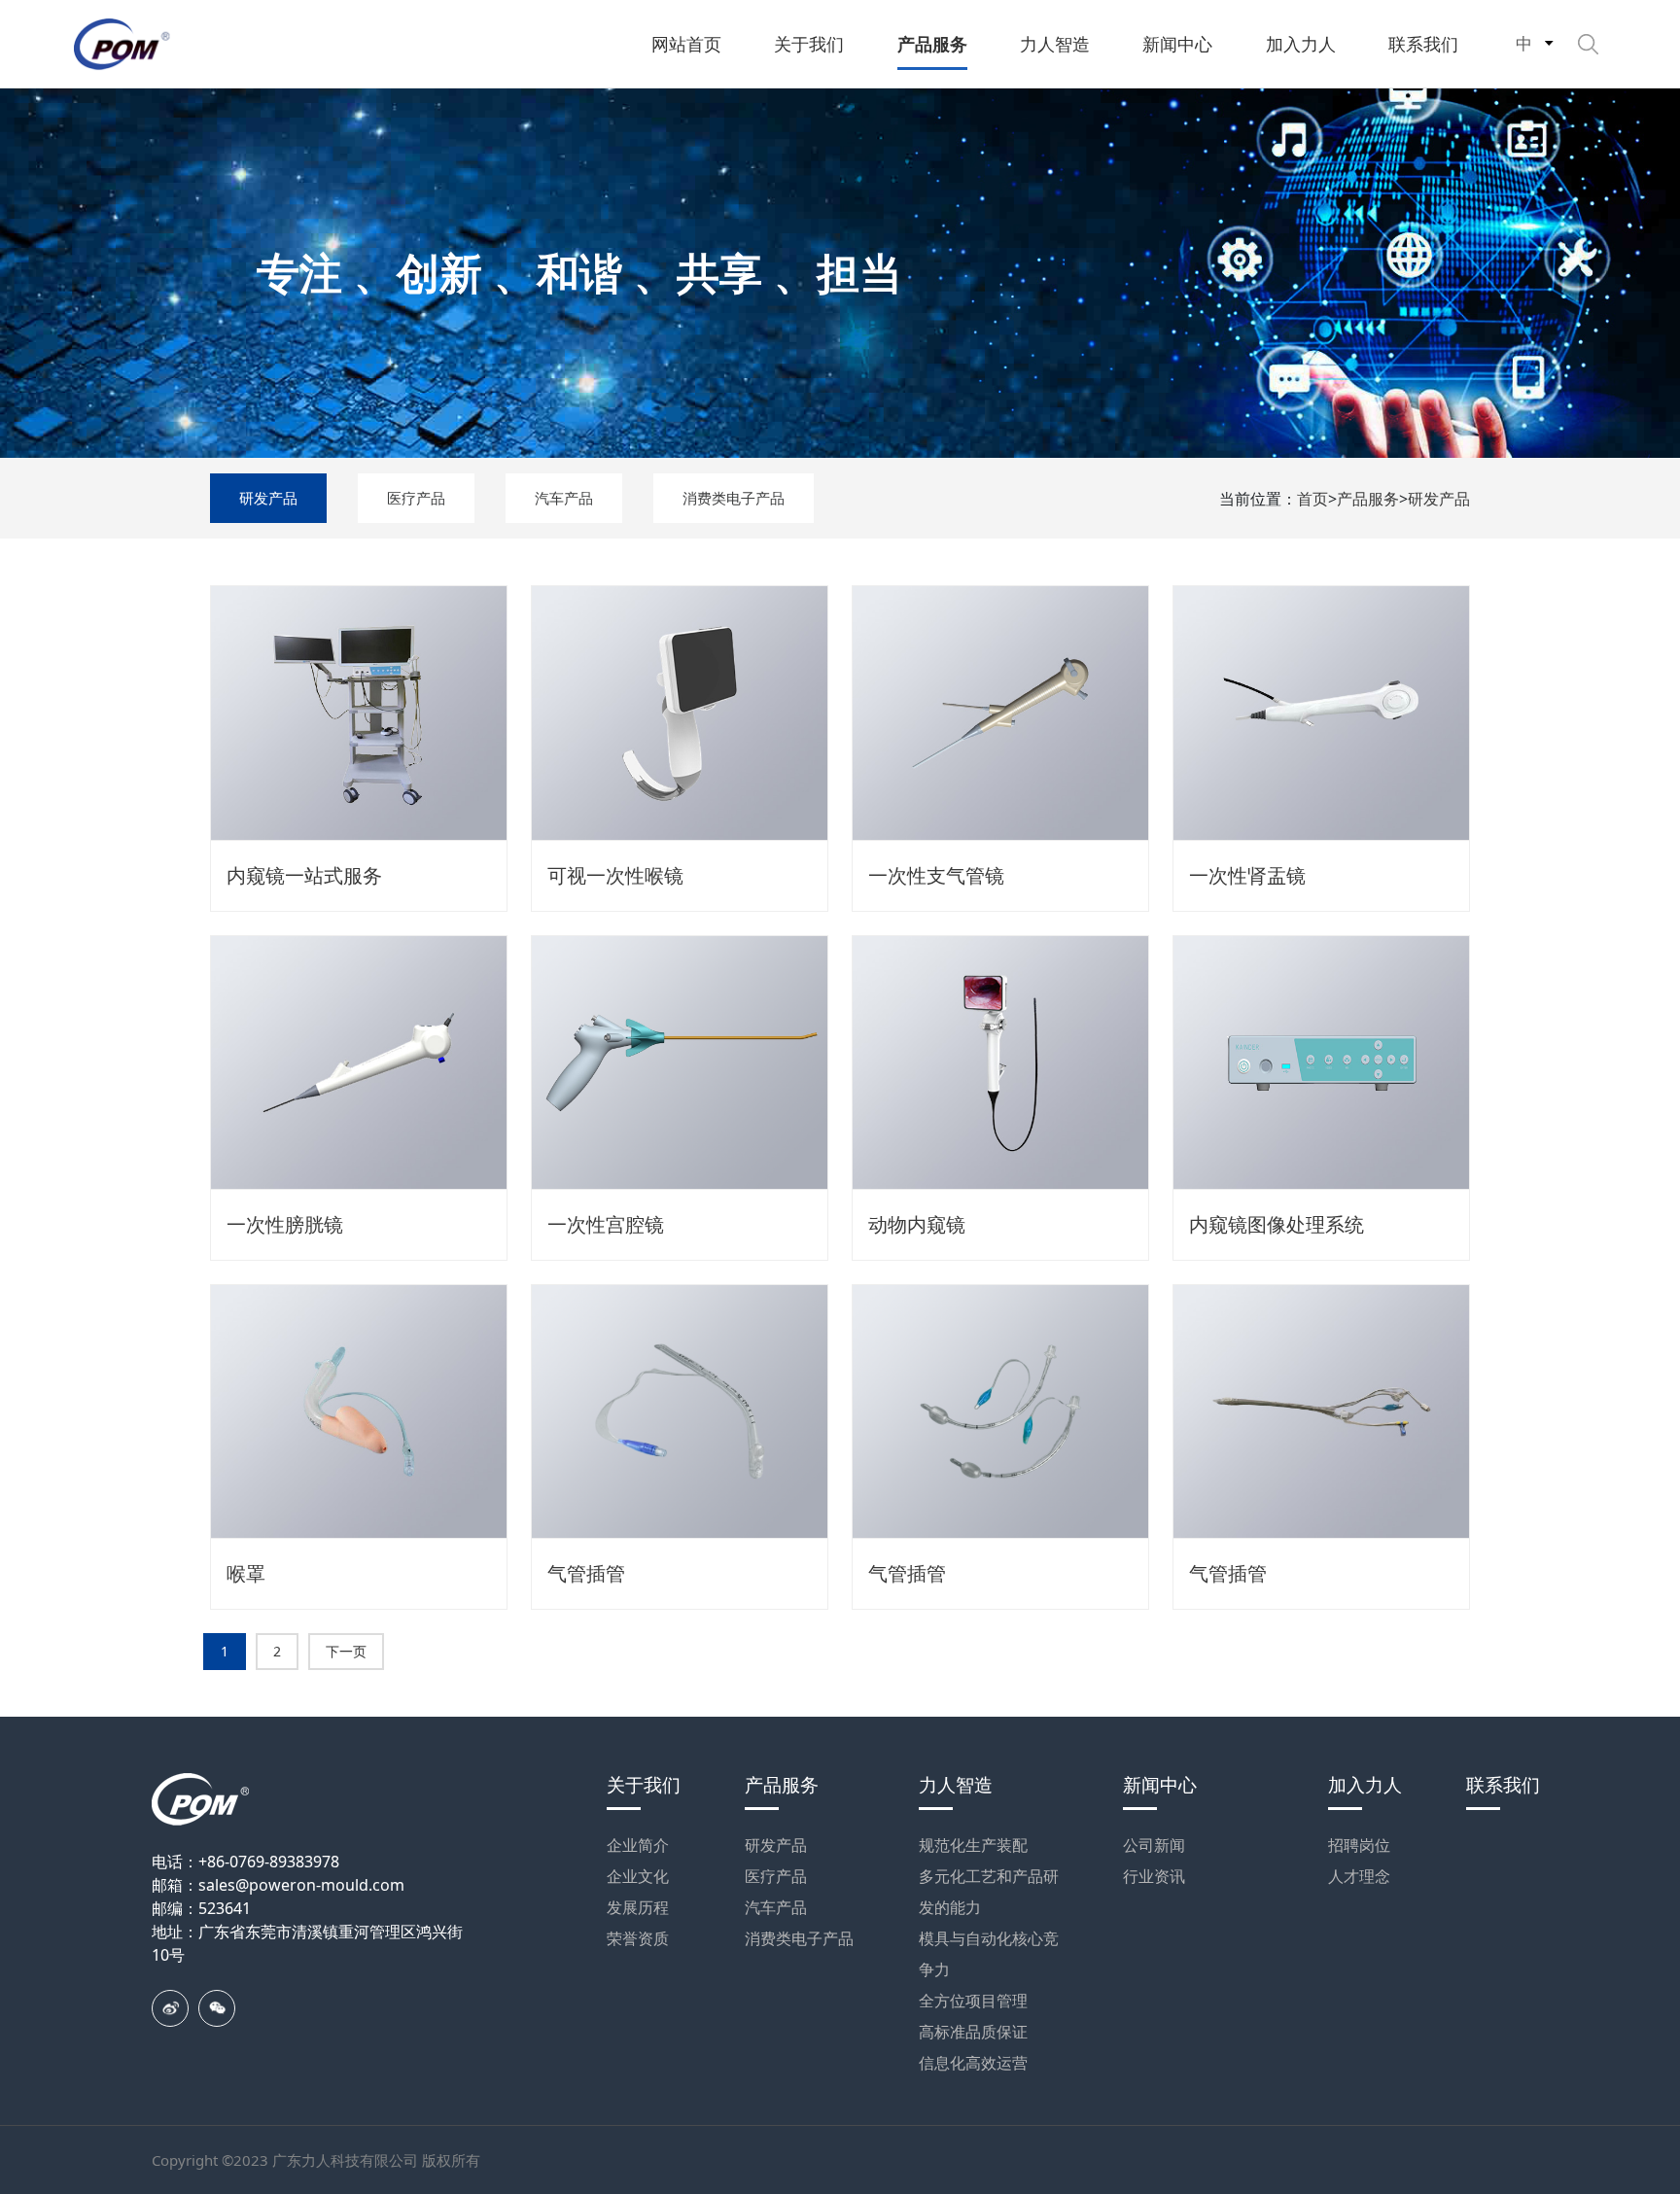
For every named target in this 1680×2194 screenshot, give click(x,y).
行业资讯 (1154, 1876)
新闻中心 (1160, 1785)
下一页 (346, 1651)
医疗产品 (416, 498)
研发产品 (268, 498)
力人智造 (956, 1785)
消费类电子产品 (734, 498)
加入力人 (1365, 1785)
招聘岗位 (1359, 1845)
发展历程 (638, 1907)
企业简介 (638, 1845)
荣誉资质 (638, 1938)
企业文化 (638, 1876)
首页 (1312, 499)
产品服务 (1368, 499)
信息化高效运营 (973, 2063)
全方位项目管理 (973, 2001)
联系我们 (1503, 1785)
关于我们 (644, 1785)
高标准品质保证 (973, 2032)
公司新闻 (1154, 1845)
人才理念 (1359, 1876)
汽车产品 (564, 498)
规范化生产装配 (973, 1845)
